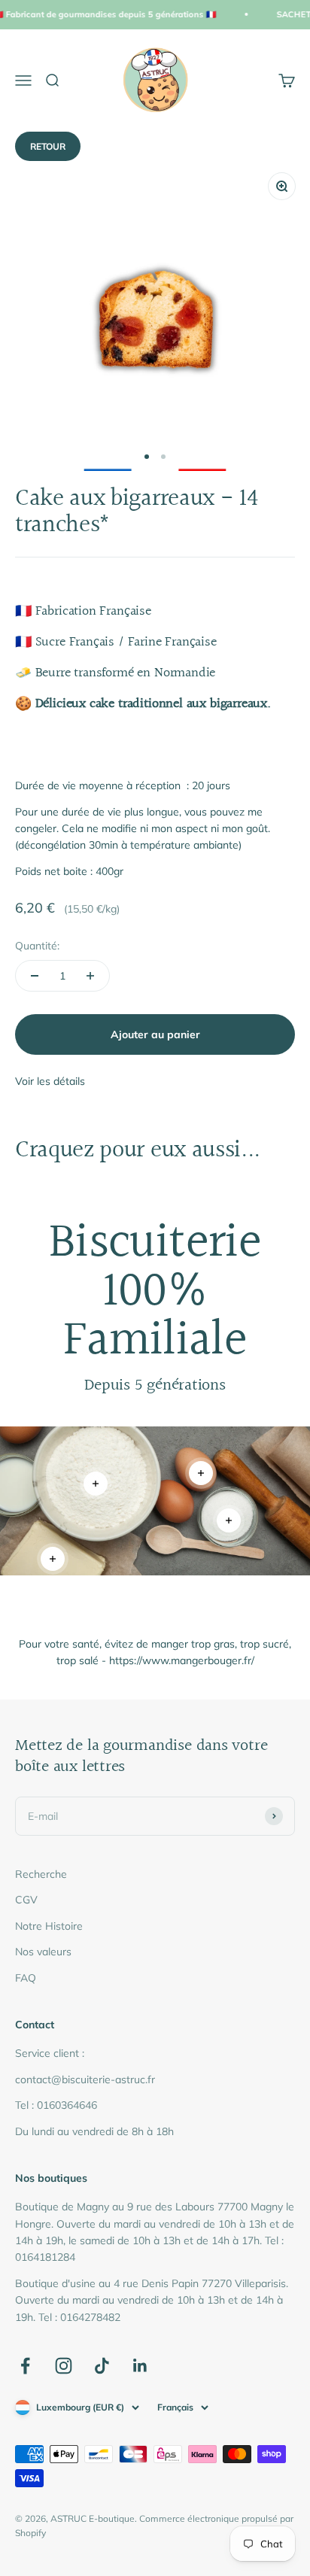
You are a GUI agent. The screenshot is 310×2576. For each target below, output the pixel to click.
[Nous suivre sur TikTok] (102, 2366)
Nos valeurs (43, 1952)
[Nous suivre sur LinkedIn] (140, 2366)
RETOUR (48, 146)
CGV (26, 1900)
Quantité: (37, 946)
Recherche (41, 1874)
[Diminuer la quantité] (35, 976)
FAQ (26, 1978)
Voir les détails (50, 1081)
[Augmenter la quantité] (90, 976)
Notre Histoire (49, 1926)
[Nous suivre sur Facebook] (25, 2366)
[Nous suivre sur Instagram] (64, 2366)
